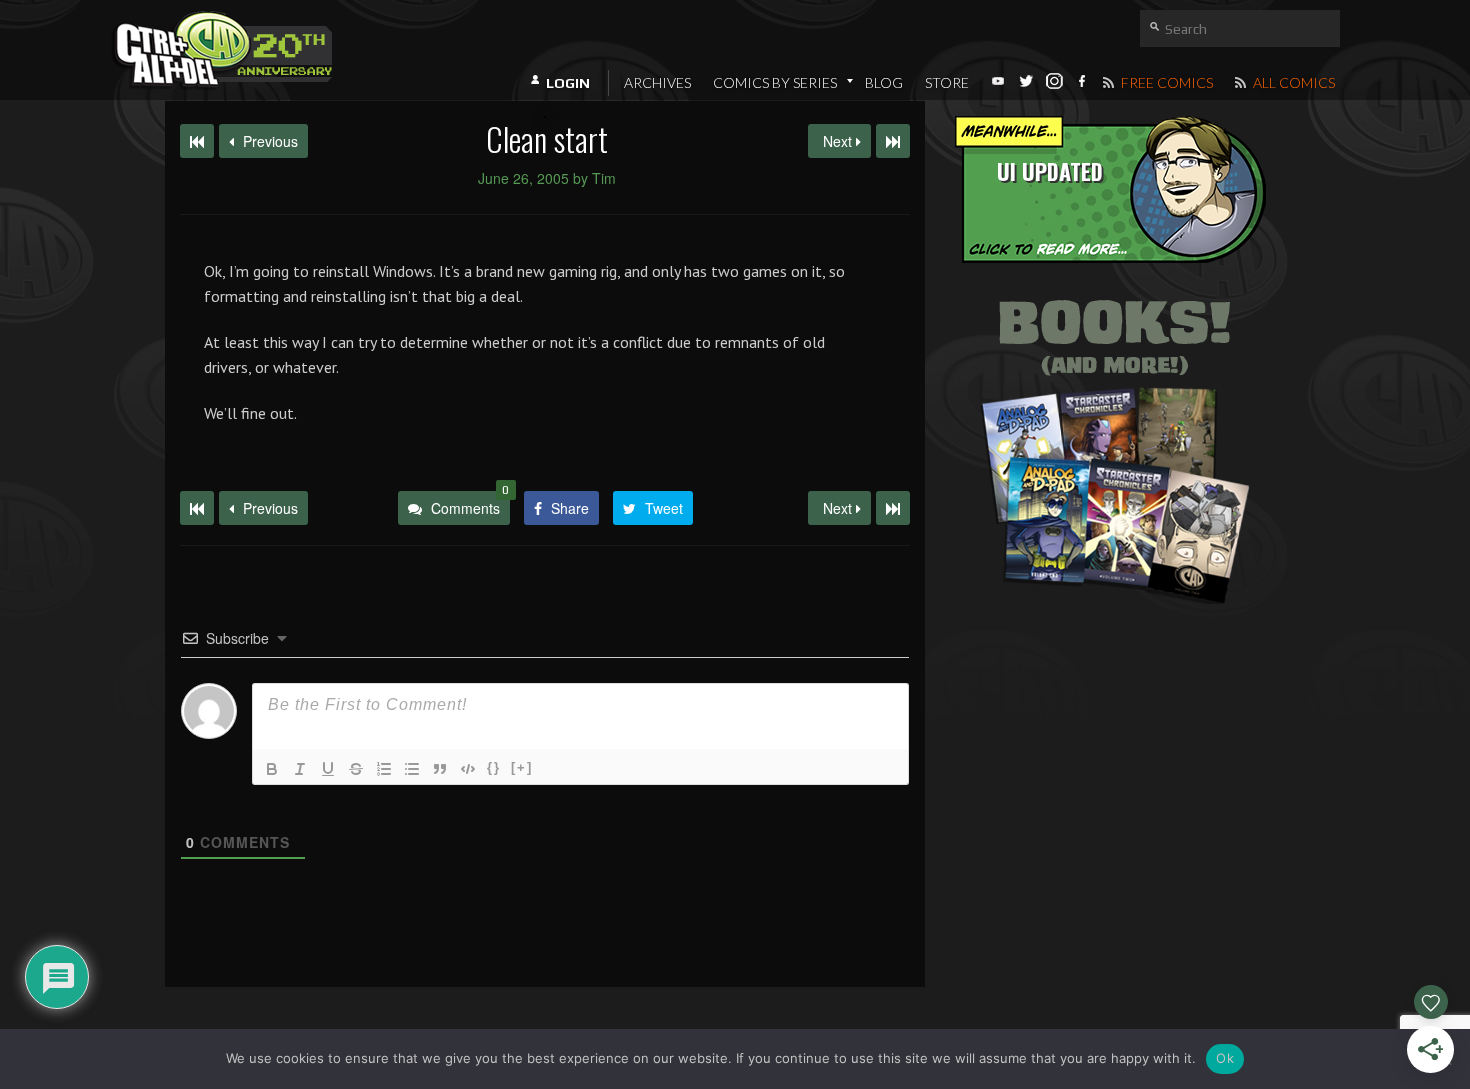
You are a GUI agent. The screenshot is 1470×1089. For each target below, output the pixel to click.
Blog (884, 82)
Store (947, 82)
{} (494, 767)
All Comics (1292, 82)
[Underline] (328, 769)
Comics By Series (775, 82)
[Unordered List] (412, 769)
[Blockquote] (440, 769)
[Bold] (272, 769)
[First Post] (197, 508)
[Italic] (300, 769)
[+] (522, 767)
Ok (1225, 1058)
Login (568, 83)
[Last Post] (893, 508)
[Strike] (356, 769)
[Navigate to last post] (893, 141)
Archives (657, 82)
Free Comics (1165, 82)
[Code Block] (468, 769)
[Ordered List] (384, 769)
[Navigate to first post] (197, 141)
